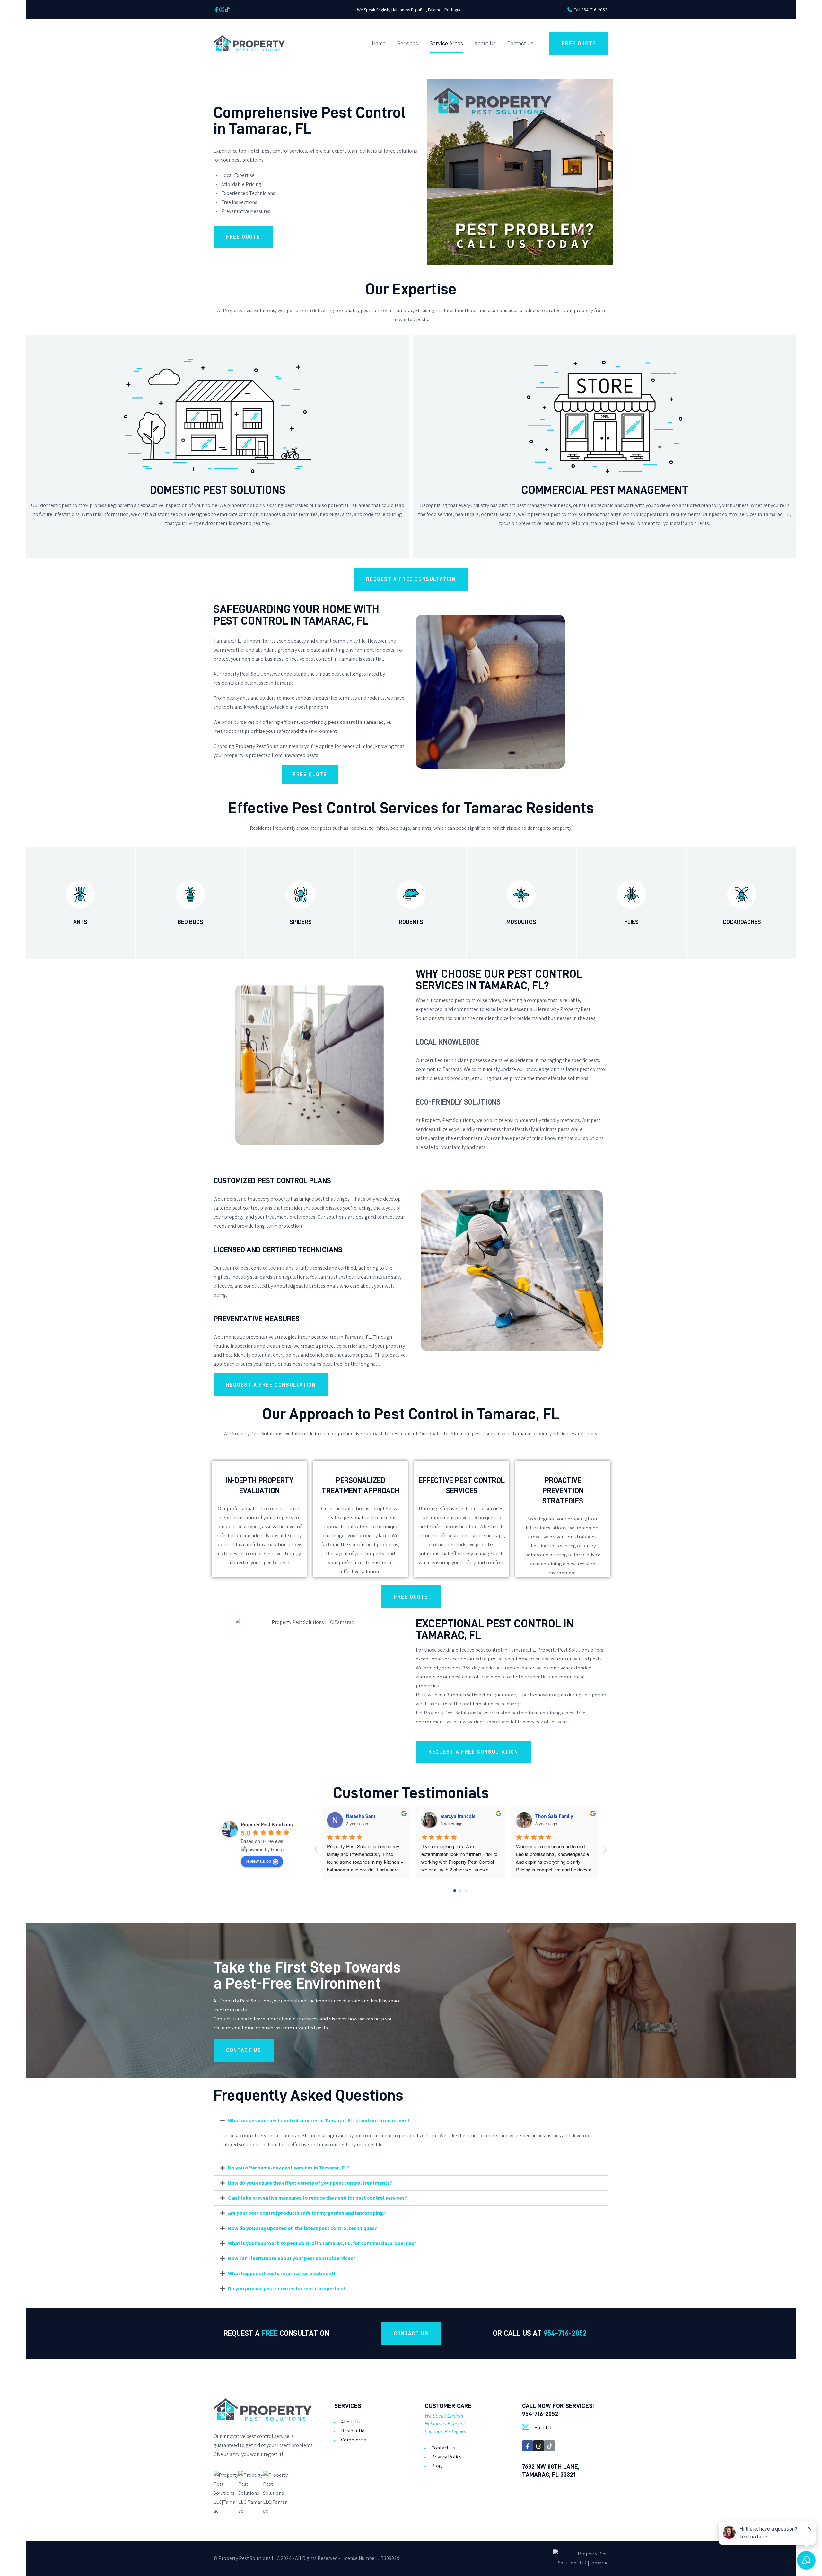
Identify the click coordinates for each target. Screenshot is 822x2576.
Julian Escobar (551, 1816)
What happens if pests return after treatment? (282, 2273)
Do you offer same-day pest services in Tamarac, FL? (289, 2168)
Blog (437, 2466)
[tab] (411, 2121)
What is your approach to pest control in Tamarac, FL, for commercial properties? (322, 2243)
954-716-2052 (565, 2333)
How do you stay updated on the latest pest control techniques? (302, 2228)
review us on (258, 1861)
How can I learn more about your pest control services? (292, 2258)
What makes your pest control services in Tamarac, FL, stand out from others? (319, 2120)
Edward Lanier (456, 1816)
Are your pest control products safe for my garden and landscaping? (306, 2213)
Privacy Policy (446, 2457)
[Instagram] (222, 9)
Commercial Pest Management (605, 490)
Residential (354, 2431)
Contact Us (443, 2448)
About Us (351, 2422)
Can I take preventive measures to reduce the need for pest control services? (317, 2198)
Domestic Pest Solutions (218, 490)
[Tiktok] (227, 9)
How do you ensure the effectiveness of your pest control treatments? (310, 2183)
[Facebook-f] (216, 9)
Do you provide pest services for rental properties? (287, 2288)
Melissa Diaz (360, 1816)
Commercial (354, 2440)
